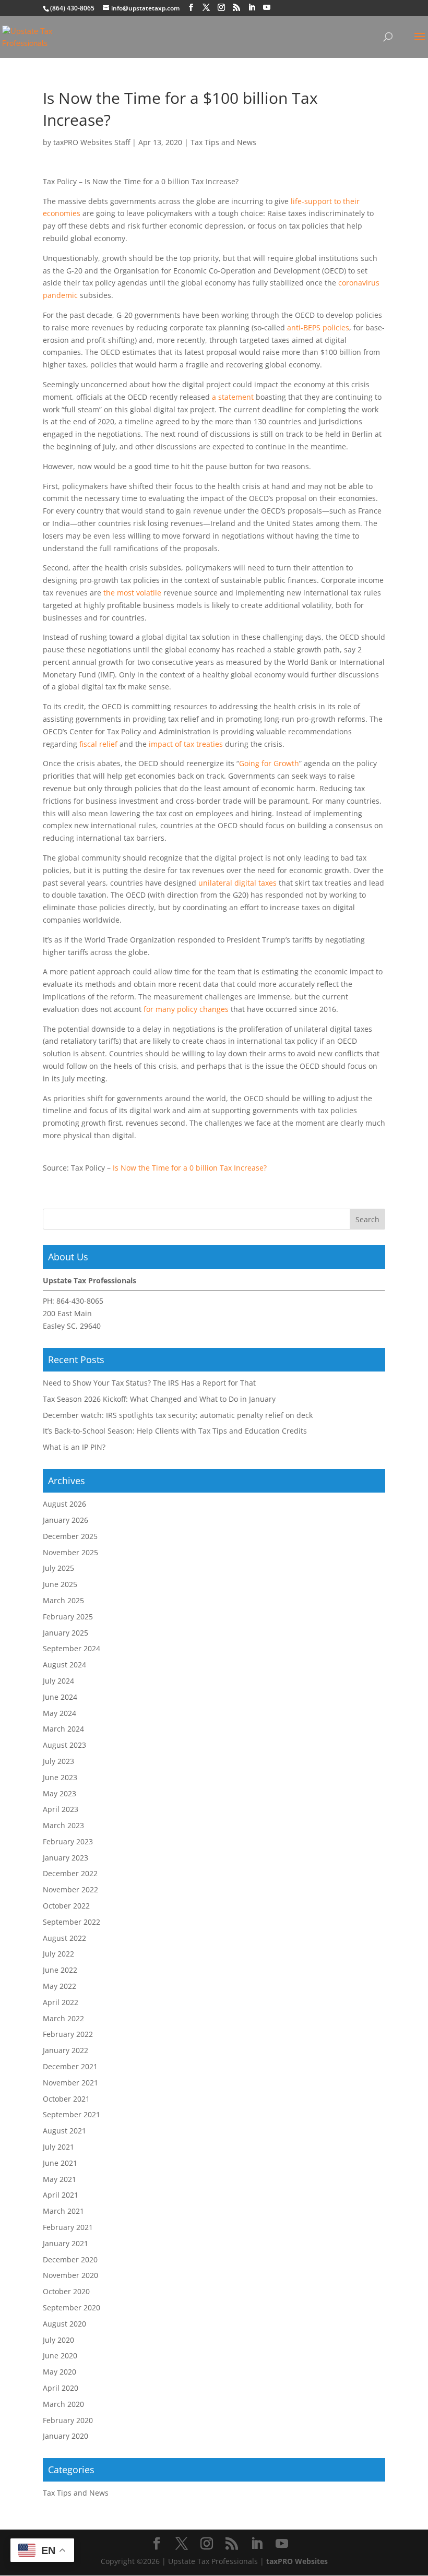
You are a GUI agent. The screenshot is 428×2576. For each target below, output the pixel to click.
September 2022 (72, 1922)
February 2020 (68, 2420)
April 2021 (61, 2195)
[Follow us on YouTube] (267, 8)
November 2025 (70, 1552)
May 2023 (60, 1793)
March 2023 (63, 1825)
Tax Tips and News (223, 142)
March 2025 (63, 1600)
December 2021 (70, 2066)
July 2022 (58, 1954)
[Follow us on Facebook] (191, 8)
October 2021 (66, 2099)
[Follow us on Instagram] (221, 8)
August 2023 (64, 1745)
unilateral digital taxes (237, 883)
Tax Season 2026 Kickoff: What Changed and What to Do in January (159, 1399)
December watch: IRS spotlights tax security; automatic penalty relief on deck (178, 1415)
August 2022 (64, 1938)
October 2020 (66, 2291)
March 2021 (63, 2211)
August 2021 (64, 2131)
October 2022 (66, 1906)
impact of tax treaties (186, 744)
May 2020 (60, 2372)
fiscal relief (98, 744)
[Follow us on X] (206, 8)
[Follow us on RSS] (236, 8)
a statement (233, 397)
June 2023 (60, 1777)
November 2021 (70, 2083)
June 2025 (60, 1584)
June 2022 (60, 1970)
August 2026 (64, 1504)
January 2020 (66, 2436)
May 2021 (60, 2179)
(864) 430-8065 (72, 8)
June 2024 (60, 1697)
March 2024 (63, 1729)
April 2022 (61, 2002)
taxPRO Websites (297, 2561)
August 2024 (64, 1665)
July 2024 (58, 1681)
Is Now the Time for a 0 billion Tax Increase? (190, 1168)
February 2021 (68, 2227)
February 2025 (68, 1617)
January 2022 (66, 2050)
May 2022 (60, 1986)
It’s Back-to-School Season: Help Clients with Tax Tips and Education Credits (175, 1431)
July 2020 (58, 2340)
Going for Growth (269, 763)
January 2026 (66, 1520)
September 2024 (72, 1648)
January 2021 (66, 2243)
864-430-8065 (80, 1301)
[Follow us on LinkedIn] (252, 8)
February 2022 (68, 2034)
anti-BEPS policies (318, 327)
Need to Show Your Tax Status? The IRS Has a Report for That (149, 1383)
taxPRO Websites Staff (92, 142)
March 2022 (63, 2018)
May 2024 (60, 1713)
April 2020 (61, 2388)
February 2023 (68, 1841)
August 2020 (64, 2324)
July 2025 (58, 1568)
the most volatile (132, 593)
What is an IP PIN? (74, 1447)
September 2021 (72, 2114)
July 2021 (58, 2147)
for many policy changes (186, 1009)
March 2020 (63, 2404)
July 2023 (58, 1761)
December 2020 (70, 2259)
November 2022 (70, 1889)
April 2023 (61, 1809)
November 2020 (70, 2275)
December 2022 (70, 1873)
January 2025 (66, 1633)
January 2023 (66, 1858)
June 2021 (60, 2163)
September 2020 (72, 2307)
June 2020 (60, 2356)
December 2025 (70, 1536)
